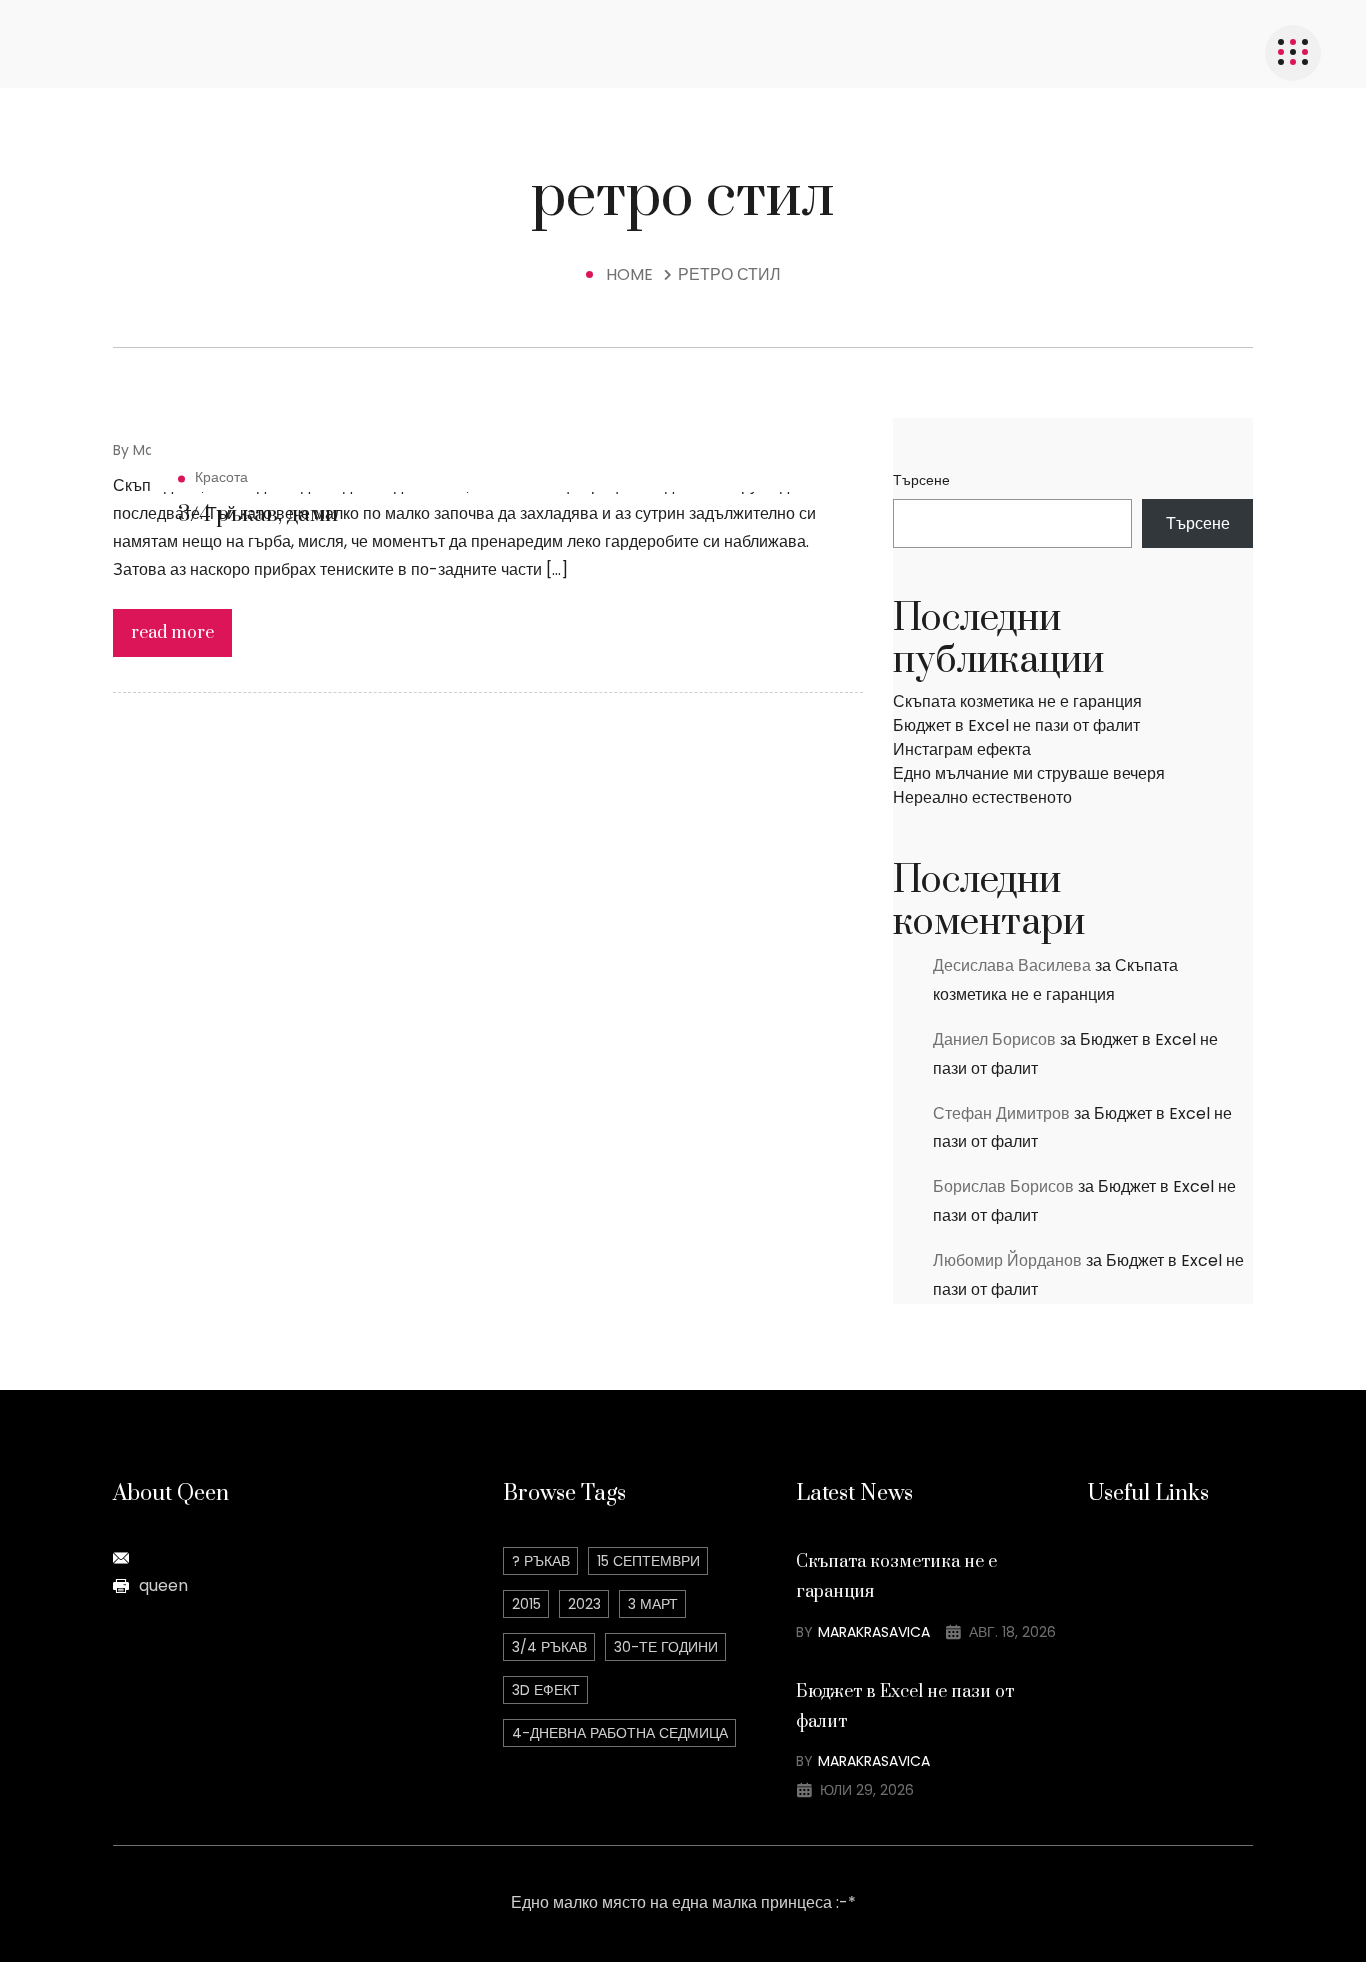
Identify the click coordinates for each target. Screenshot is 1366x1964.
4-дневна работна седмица (620, 1733)
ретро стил (729, 274)
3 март (653, 1604)
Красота (221, 477)
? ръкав (541, 1561)
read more (172, 633)
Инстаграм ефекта (962, 749)
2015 (526, 1604)
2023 (584, 1604)
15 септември (648, 1561)
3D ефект (546, 1690)
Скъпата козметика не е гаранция (1017, 701)
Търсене (921, 480)
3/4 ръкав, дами (258, 514)
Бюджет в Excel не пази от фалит (1016, 725)
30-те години (666, 1647)
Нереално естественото (982, 797)
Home (633, 274)
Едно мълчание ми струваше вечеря (1029, 773)
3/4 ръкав (549, 1647)
